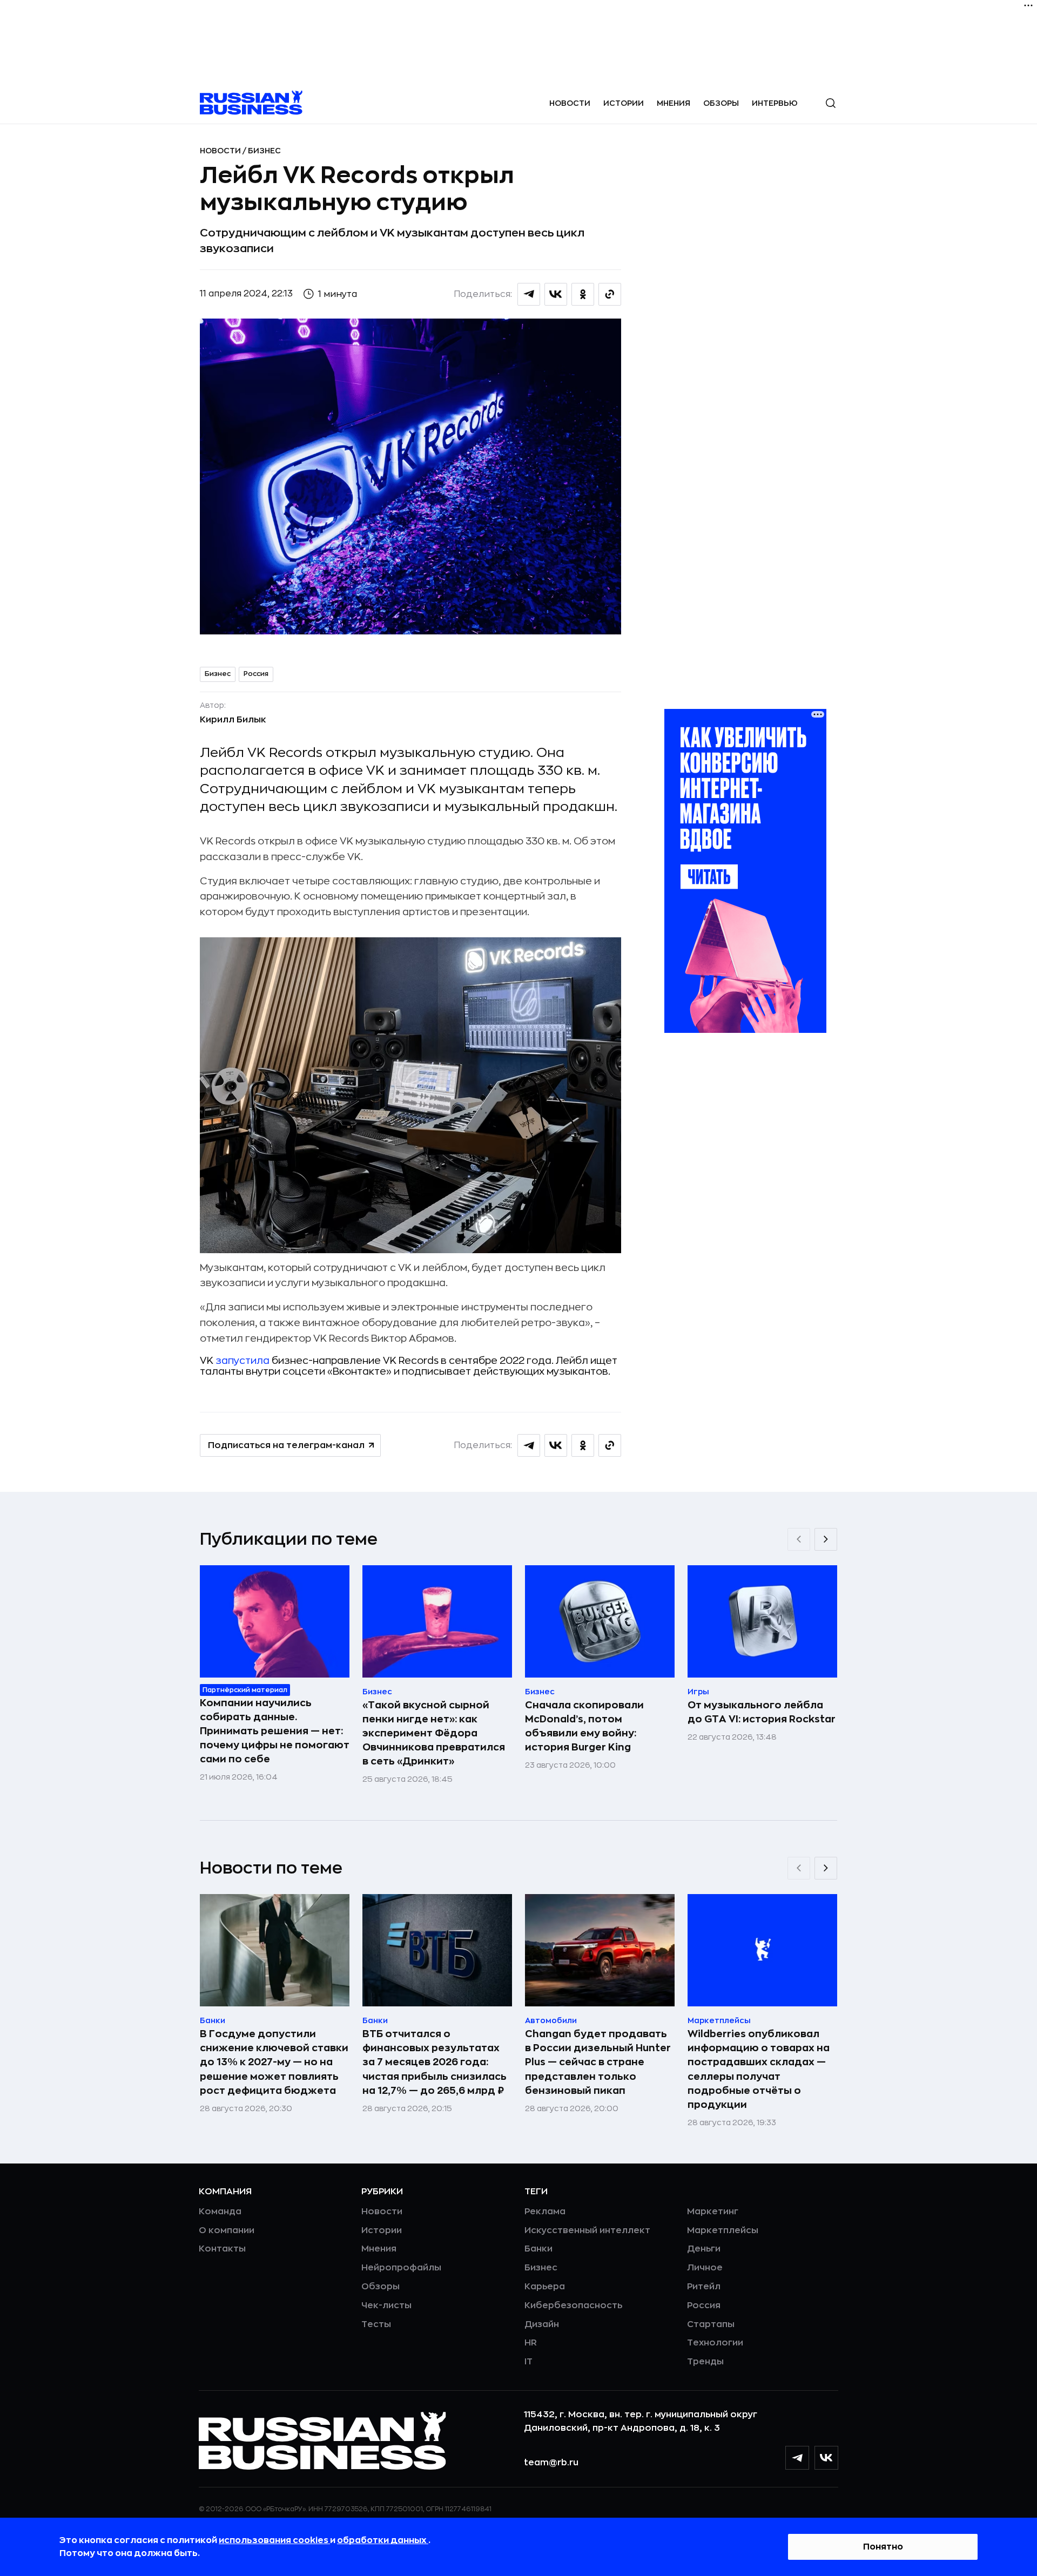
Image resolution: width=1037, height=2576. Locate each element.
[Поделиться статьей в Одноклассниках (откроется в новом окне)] (583, 294)
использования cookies (274, 2540)
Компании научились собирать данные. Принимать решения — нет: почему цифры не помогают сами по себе (275, 1731)
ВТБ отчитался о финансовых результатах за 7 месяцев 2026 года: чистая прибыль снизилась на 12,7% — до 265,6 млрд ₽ (435, 2062)
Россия (256, 674)
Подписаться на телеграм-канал (286, 1445)
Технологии (715, 2343)
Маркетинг (713, 2212)
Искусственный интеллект (587, 2230)
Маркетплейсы (723, 2230)
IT (528, 2362)
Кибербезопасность (573, 2305)
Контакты (222, 2249)
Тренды (705, 2362)
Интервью (775, 103)
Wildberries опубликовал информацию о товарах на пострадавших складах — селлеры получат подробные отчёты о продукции (759, 2069)
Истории (624, 103)
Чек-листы (386, 2305)
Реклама (545, 2212)
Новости (570, 103)
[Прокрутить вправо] (826, 1539)
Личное (705, 2268)
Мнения (674, 103)
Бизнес (264, 151)
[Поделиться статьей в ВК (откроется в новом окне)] (556, 294)
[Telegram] (797, 2458)
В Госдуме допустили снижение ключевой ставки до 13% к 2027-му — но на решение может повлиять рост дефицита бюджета (274, 2062)
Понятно (883, 2547)
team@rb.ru (551, 2463)
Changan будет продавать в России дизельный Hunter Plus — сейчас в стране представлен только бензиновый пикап (598, 2062)
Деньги (704, 2249)
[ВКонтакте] (826, 2458)
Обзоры (721, 103)
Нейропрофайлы (401, 2268)
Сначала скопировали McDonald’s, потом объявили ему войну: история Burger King (584, 1726)
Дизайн (542, 2324)
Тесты (376, 2324)
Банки (538, 2249)
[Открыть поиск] (831, 103)
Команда (220, 2212)
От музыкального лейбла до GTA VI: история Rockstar (762, 1712)
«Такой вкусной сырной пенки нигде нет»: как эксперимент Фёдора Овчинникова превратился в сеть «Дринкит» (434, 1733)
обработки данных (383, 2540)
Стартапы (711, 2324)
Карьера (545, 2287)
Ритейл (704, 2287)
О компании (227, 2230)
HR (531, 2343)
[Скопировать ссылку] (610, 294)
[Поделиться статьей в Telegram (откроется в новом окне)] (529, 294)
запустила (243, 1361)
